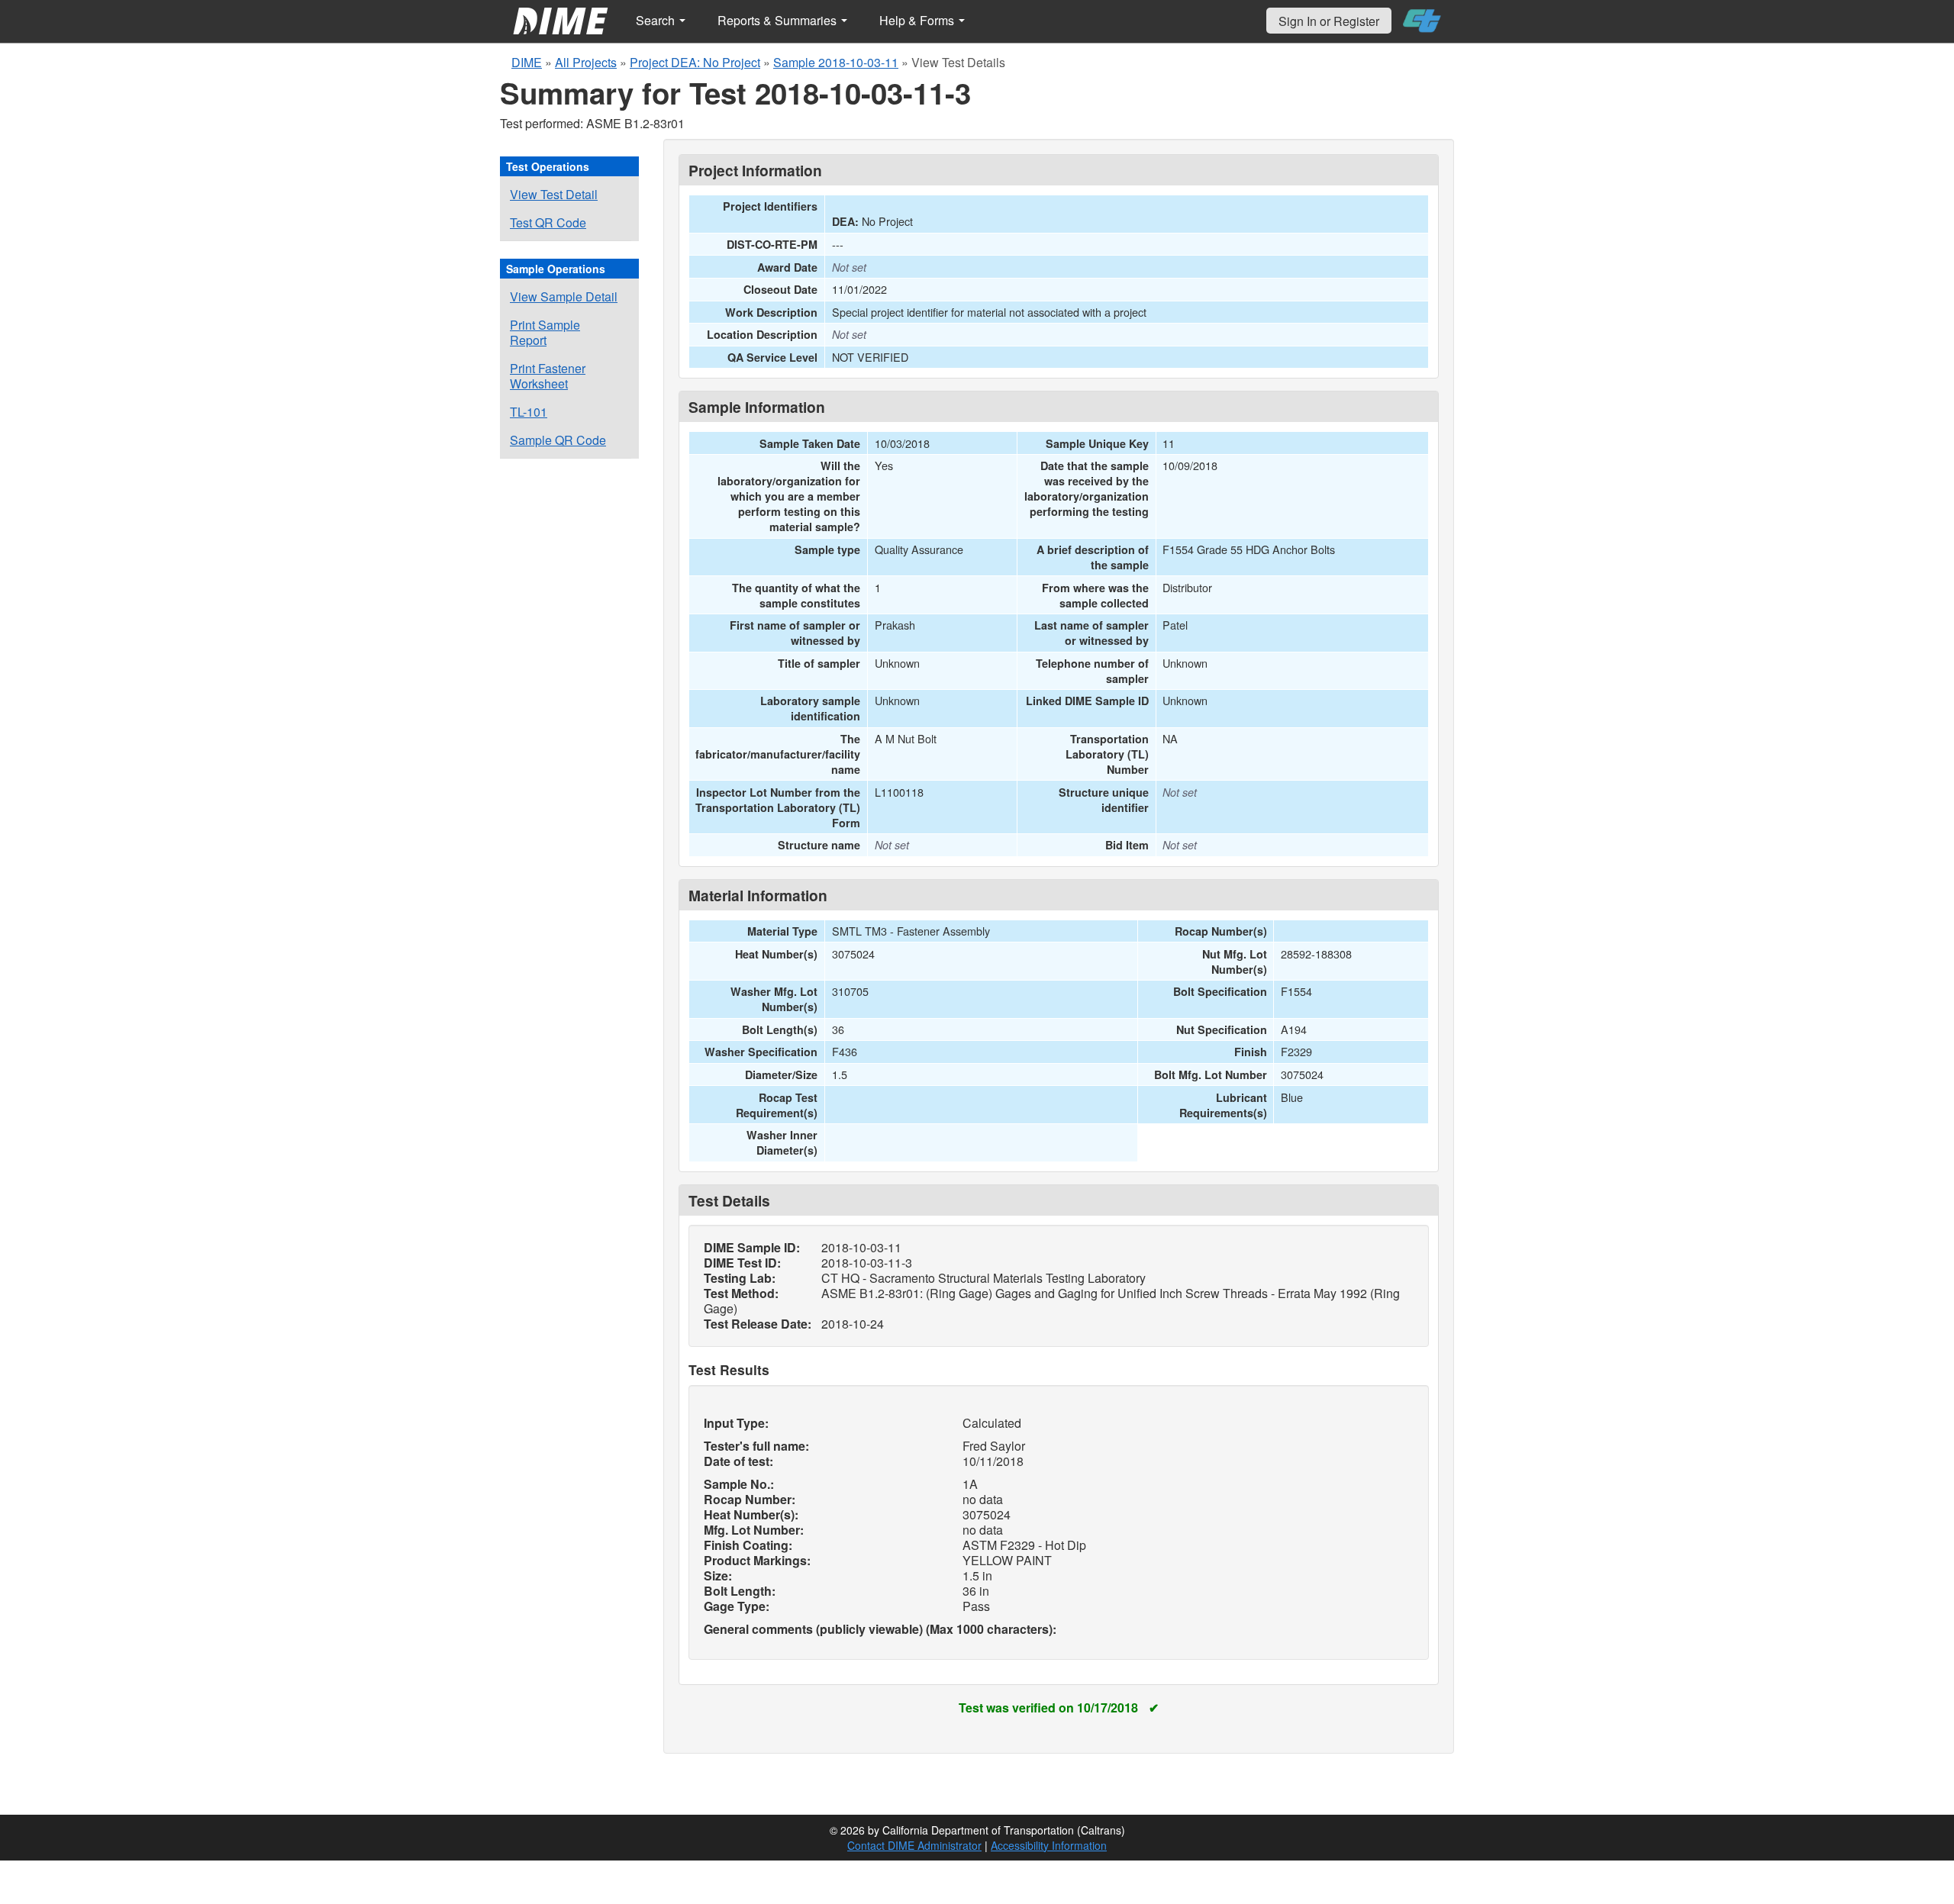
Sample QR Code (558, 440)
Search (657, 20)
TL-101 (529, 412)
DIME (527, 62)
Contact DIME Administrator (914, 1845)
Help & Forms (918, 20)
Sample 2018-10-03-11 (836, 62)
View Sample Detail (564, 296)
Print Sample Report (545, 332)
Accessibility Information (1049, 1845)
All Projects (586, 62)
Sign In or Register (1329, 21)
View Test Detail (554, 194)
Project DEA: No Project (695, 62)
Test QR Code (548, 222)
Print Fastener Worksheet (548, 376)
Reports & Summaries (779, 20)
